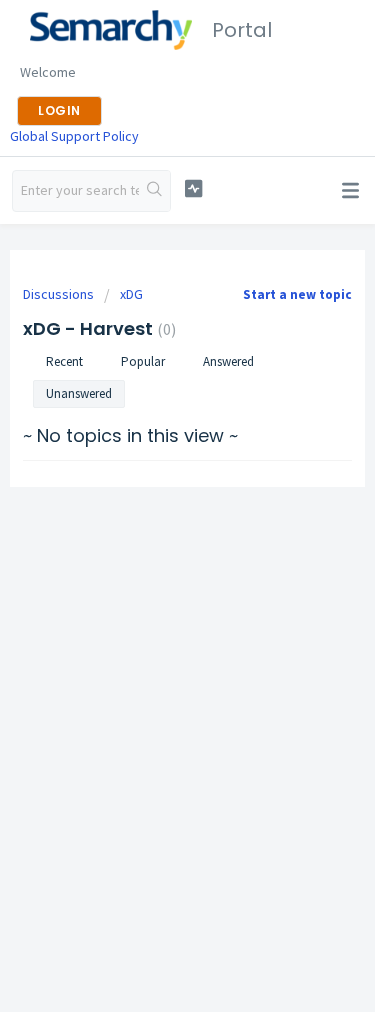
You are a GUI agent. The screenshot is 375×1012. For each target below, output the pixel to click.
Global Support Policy (74, 136)
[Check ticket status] (193, 188)
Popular (143, 361)
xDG (131, 294)
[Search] (154, 191)
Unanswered (79, 393)
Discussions (58, 294)
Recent (64, 361)
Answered (228, 361)
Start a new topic (297, 294)
